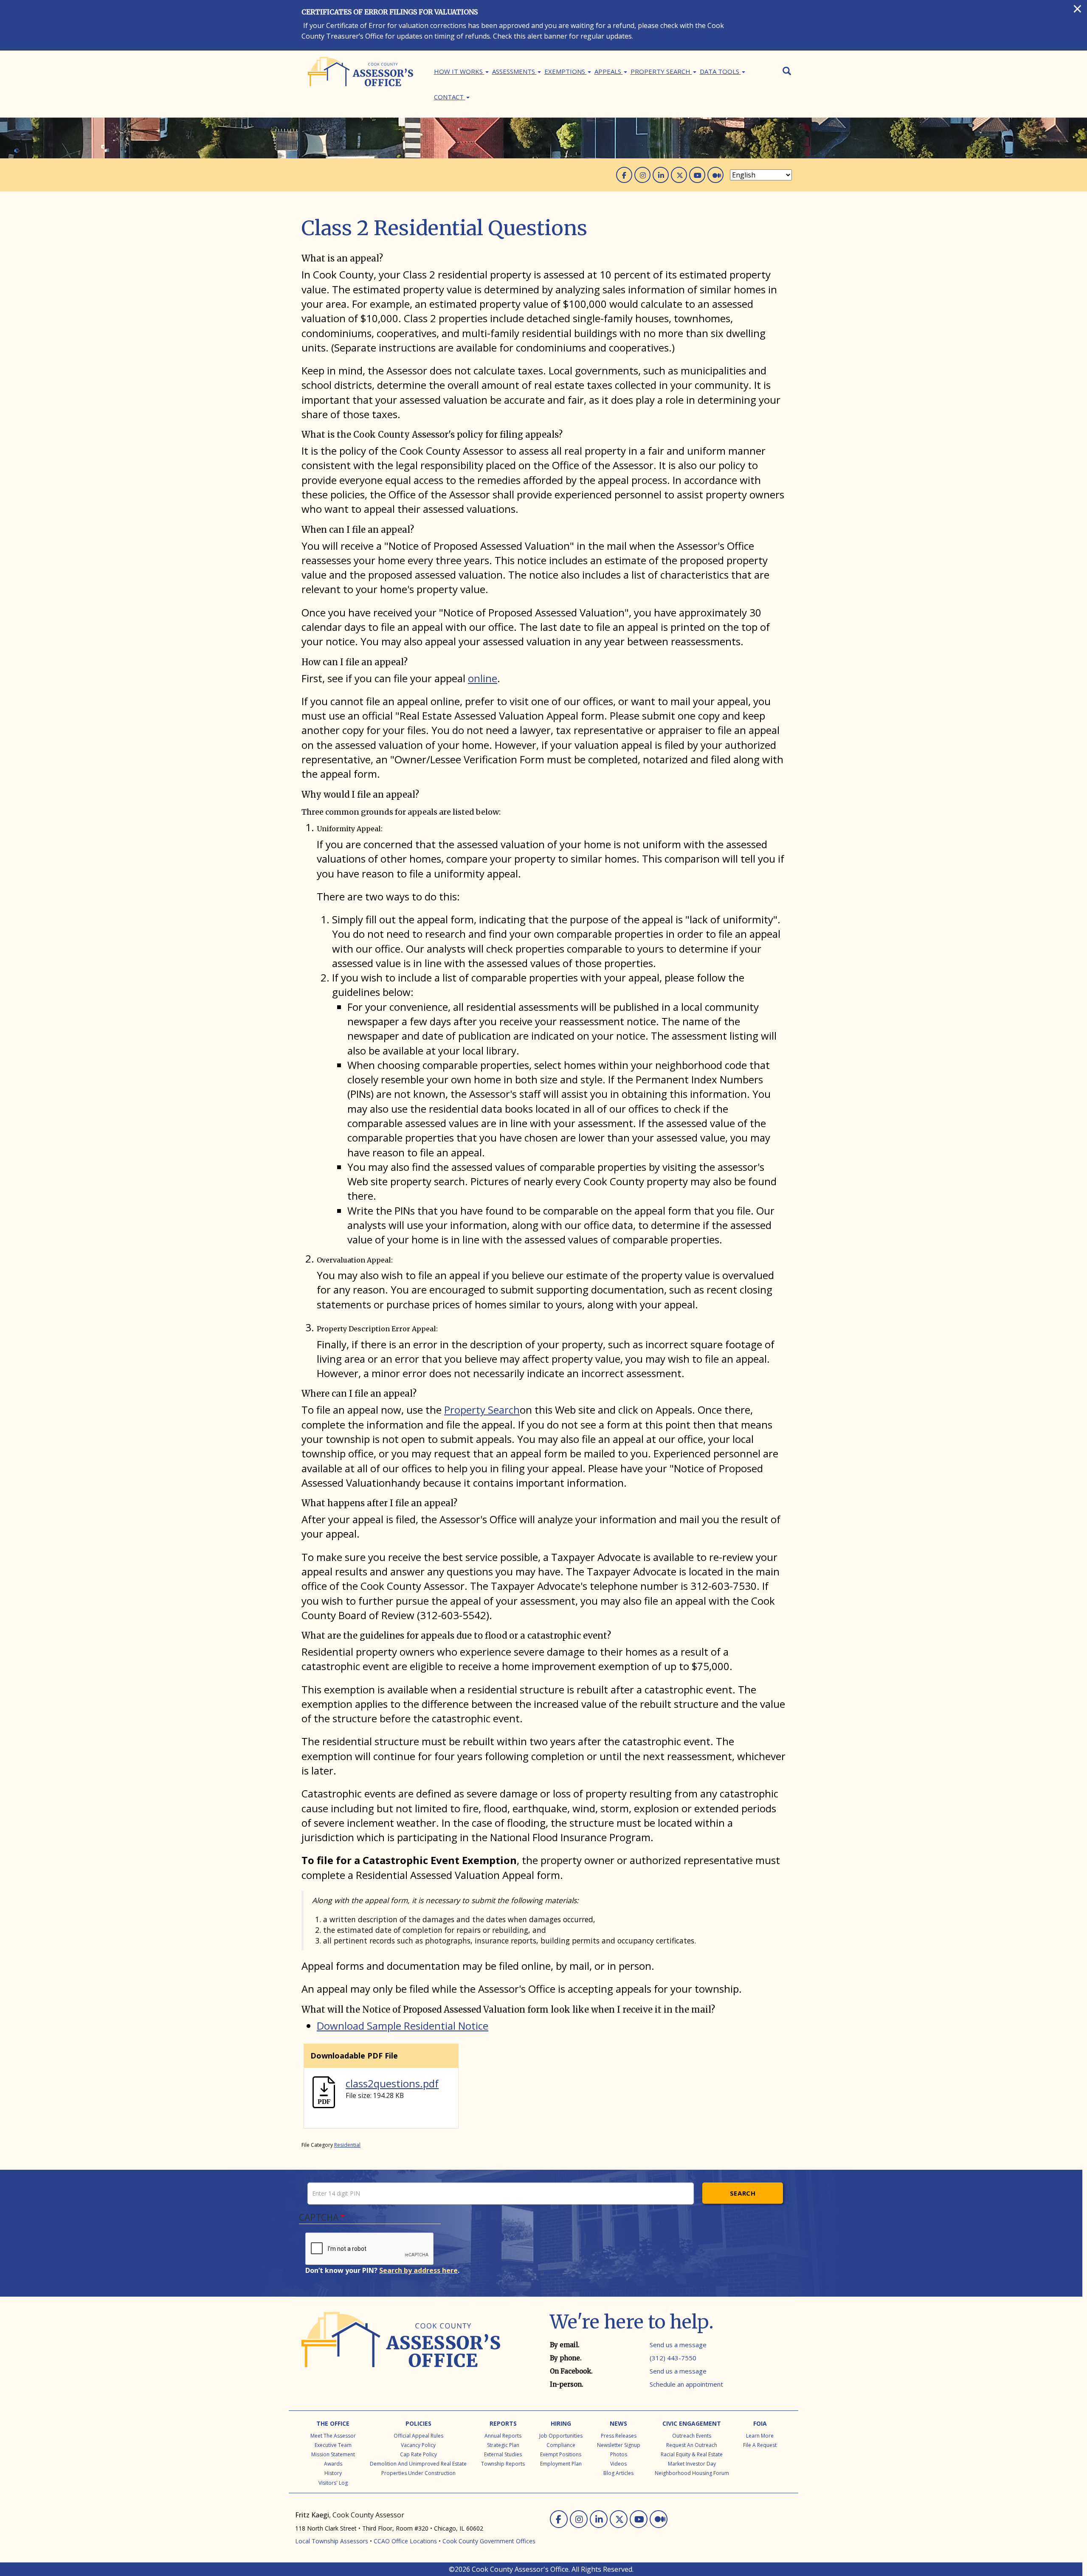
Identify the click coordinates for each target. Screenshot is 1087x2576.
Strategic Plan (503, 2445)
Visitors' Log (333, 2483)
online (483, 678)
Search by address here (418, 2270)
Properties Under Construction (418, 2473)
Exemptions (566, 71)
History (333, 2473)
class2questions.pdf (392, 2083)
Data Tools (720, 71)
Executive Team (333, 2445)
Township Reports (503, 2464)
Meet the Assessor (333, 2436)
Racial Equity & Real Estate (692, 2454)
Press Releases (619, 2436)
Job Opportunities (561, 2436)
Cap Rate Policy (418, 2454)
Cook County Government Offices (489, 2541)
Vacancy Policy (418, 2445)
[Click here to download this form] (324, 2091)
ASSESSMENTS (514, 71)
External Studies (503, 2454)
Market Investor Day (692, 2464)
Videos (618, 2464)
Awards (333, 2464)
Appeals (609, 71)
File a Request (760, 2445)
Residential (347, 2145)
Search (743, 2193)
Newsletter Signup (619, 2445)
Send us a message (678, 2345)
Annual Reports (503, 2436)
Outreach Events (692, 2436)
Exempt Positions (561, 2454)
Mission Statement (333, 2454)
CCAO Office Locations (405, 2541)
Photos (619, 2454)
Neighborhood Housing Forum (692, 2473)
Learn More (760, 2436)
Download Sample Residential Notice (403, 2026)
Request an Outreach (692, 2445)
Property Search (661, 71)
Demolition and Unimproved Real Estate (418, 2464)
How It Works (459, 71)
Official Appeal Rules (418, 2436)
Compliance (561, 2445)
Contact (450, 97)
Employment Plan (561, 2464)
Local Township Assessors (332, 2541)
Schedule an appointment (686, 2384)
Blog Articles (618, 2473)
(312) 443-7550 (673, 2358)
